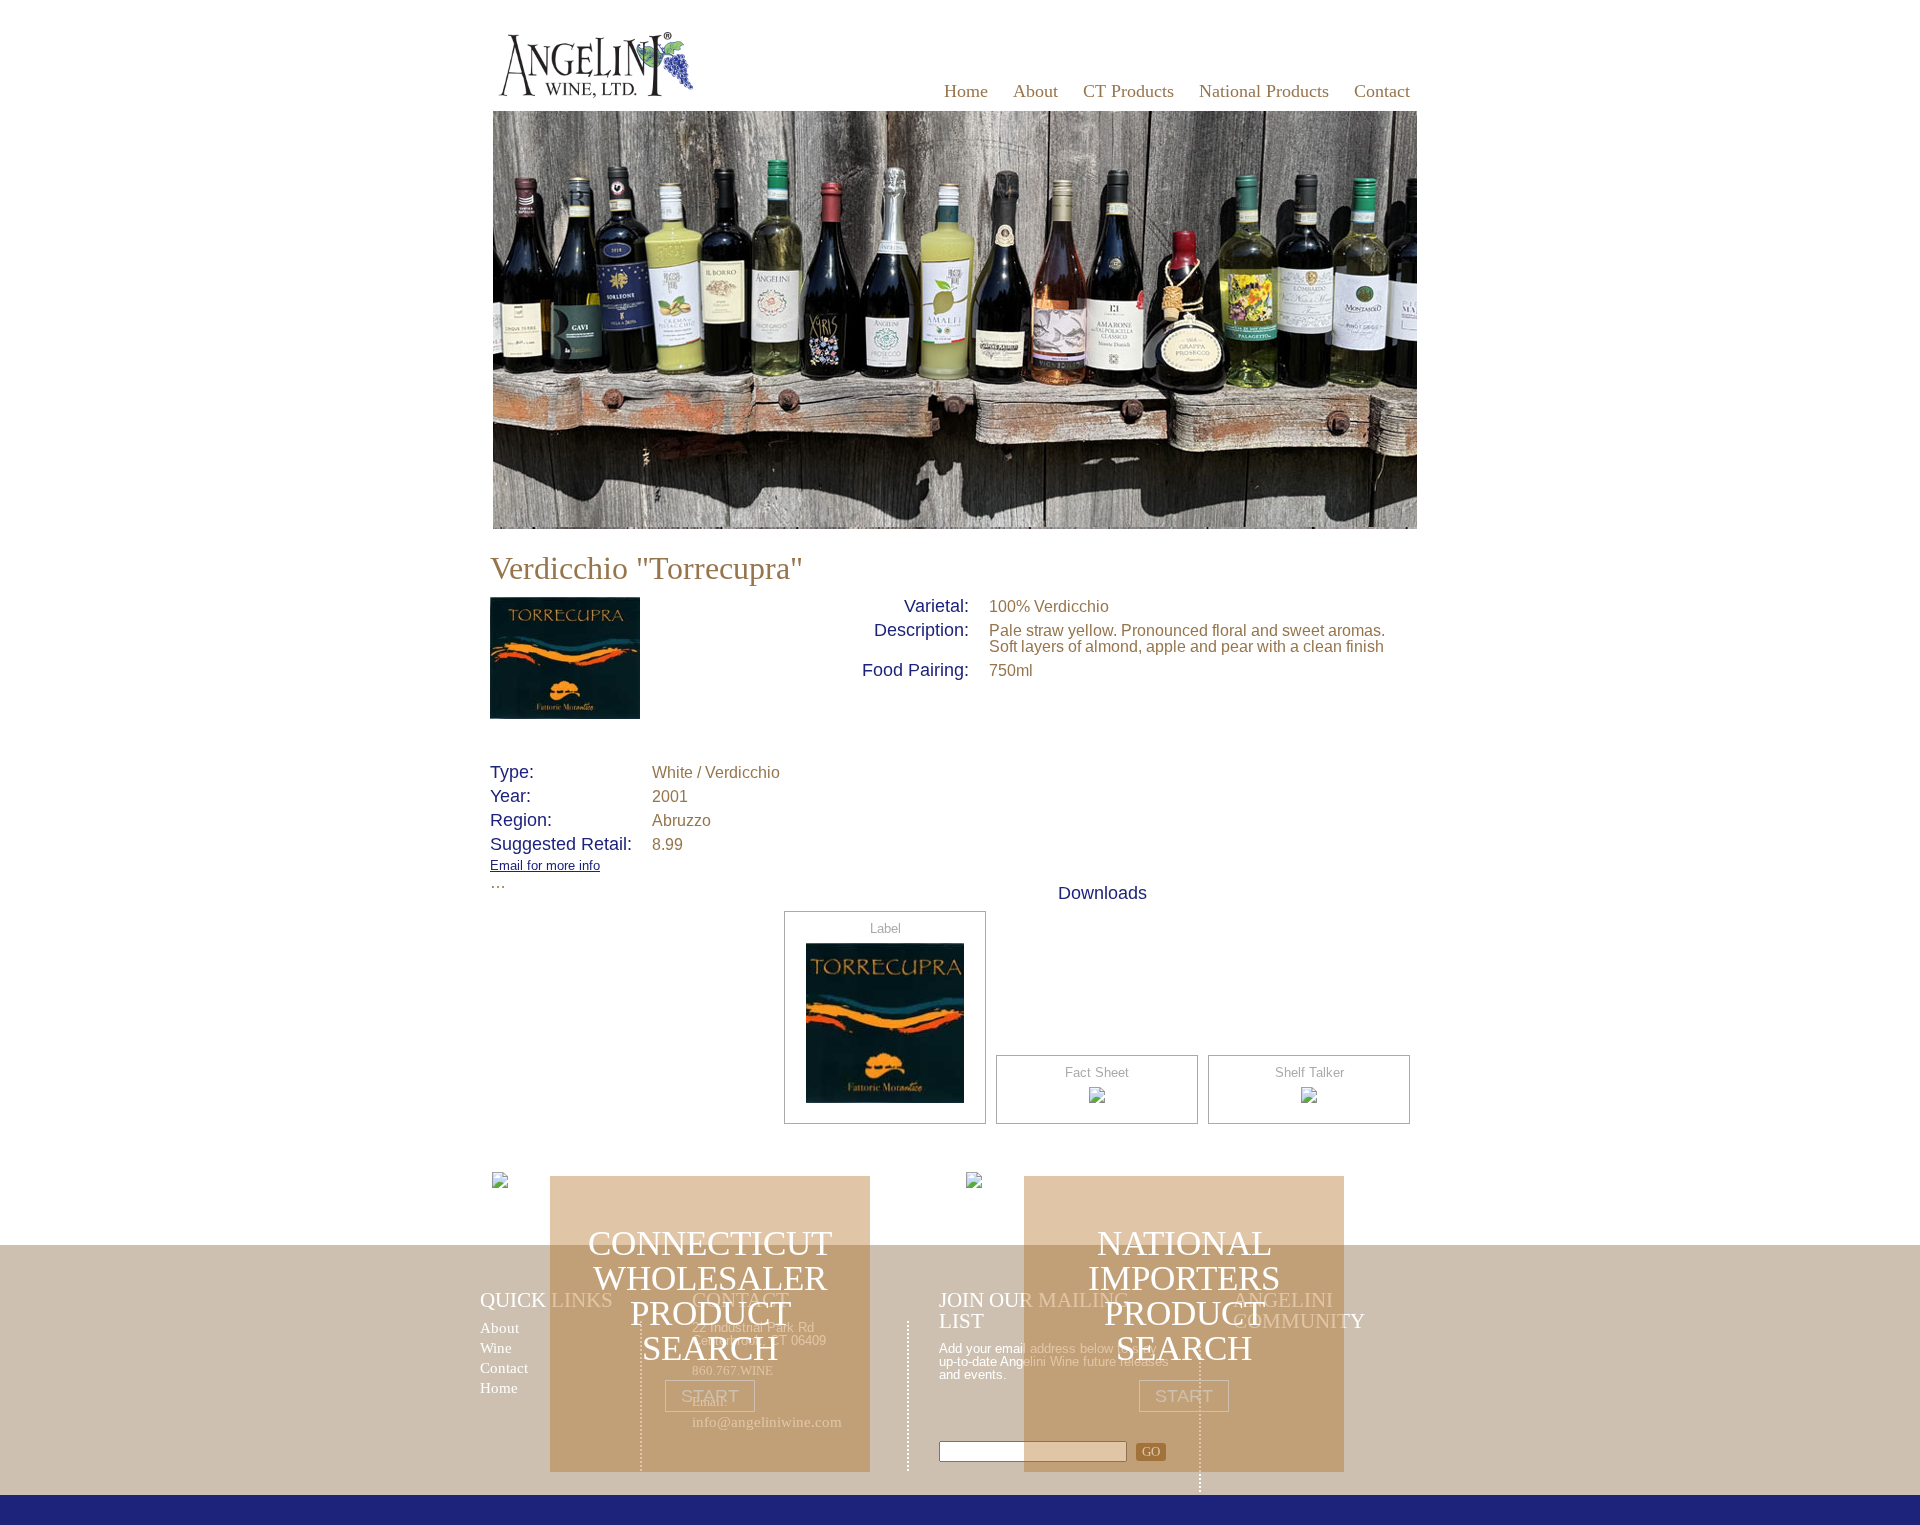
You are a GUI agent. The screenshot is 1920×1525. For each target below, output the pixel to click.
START (710, 1396)
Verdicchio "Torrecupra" (646, 568)
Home (966, 91)
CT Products (1128, 91)
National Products (1264, 91)
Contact (1382, 91)
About (1035, 91)
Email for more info (545, 865)
